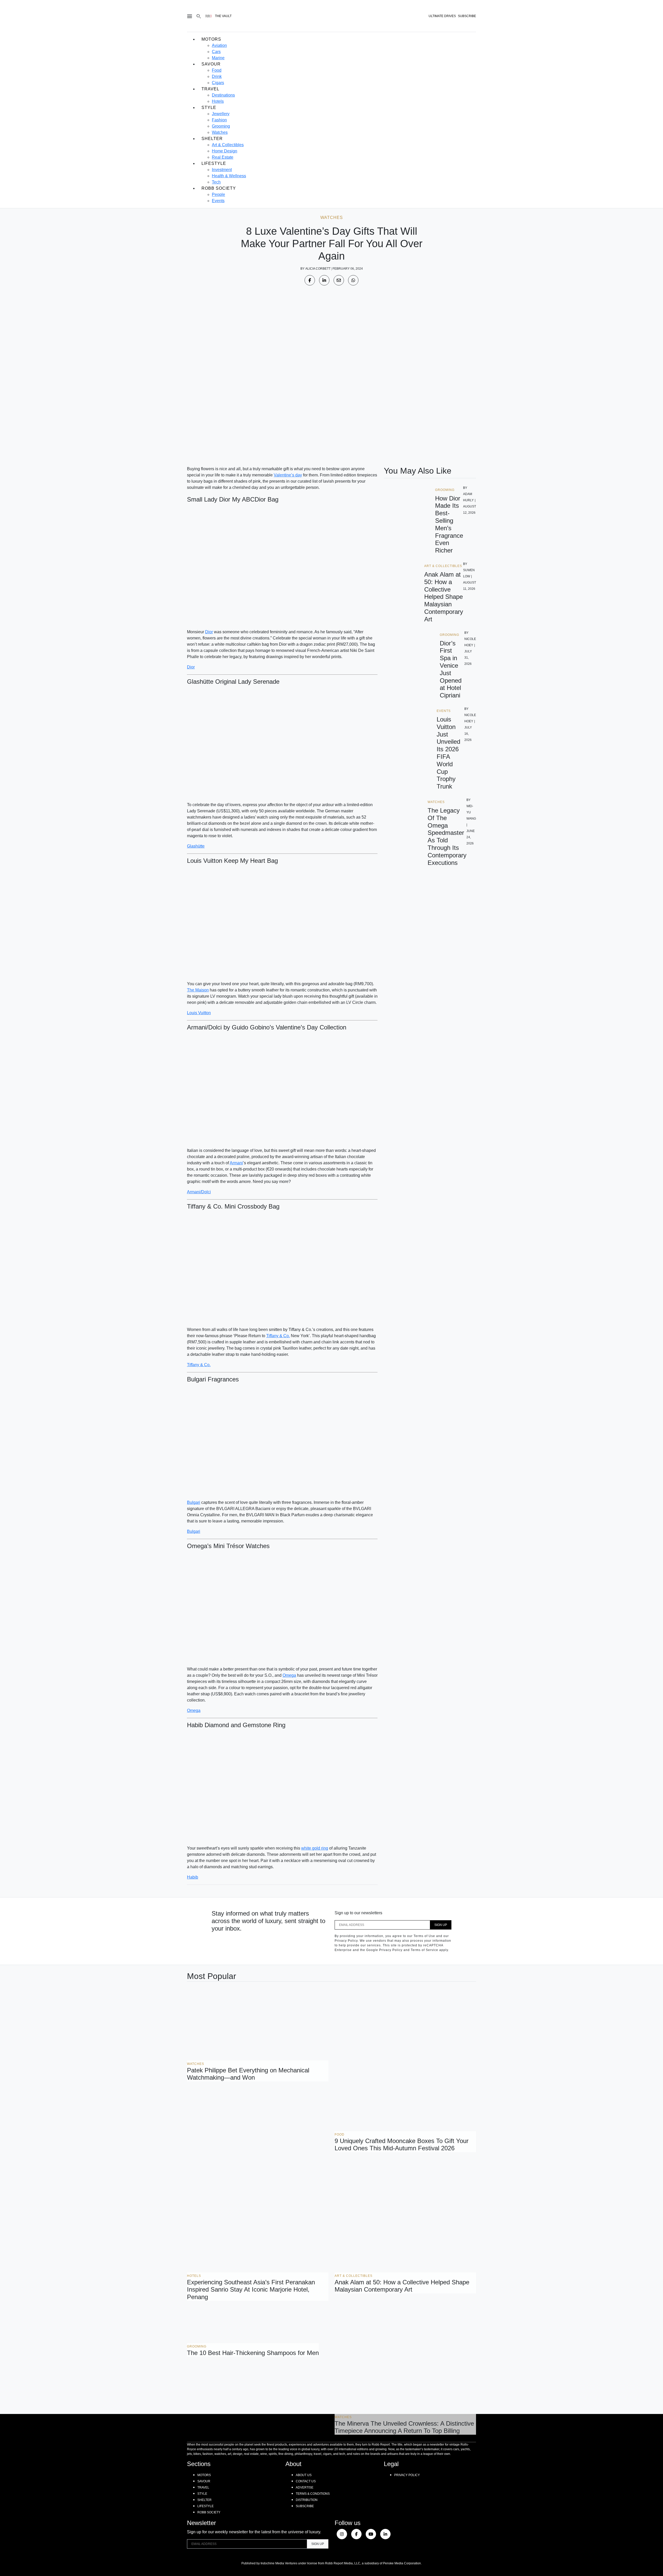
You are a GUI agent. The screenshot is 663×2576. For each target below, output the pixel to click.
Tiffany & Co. (278, 1336)
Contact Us (306, 2481)
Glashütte (196, 846)
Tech (216, 182)
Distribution (307, 2500)
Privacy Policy (407, 2475)
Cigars (218, 83)
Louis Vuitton (199, 1013)
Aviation (219, 45)
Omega (289, 1675)
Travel (210, 89)
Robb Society (219, 188)
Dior (209, 632)
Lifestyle (214, 163)
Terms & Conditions (313, 2494)
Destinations (223, 95)
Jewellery (221, 114)
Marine (218, 58)
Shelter (212, 139)
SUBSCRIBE (467, 16)
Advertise (305, 2487)
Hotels (218, 101)
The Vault (223, 16)
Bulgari (194, 1502)
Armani (236, 1163)
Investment (222, 170)
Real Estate (223, 157)
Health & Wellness (229, 176)
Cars (216, 52)
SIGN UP (441, 1925)
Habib (193, 1877)
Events (218, 201)
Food (217, 70)
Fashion (219, 120)
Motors (211, 39)
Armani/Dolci (199, 1192)
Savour (211, 64)
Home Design (225, 151)
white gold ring (315, 1848)
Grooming (221, 126)
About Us (304, 2475)
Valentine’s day (288, 475)
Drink (217, 76)
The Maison (198, 990)
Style (209, 108)
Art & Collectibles (228, 145)
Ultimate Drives (442, 16)
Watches (220, 132)
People (218, 194)
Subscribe (305, 2506)
